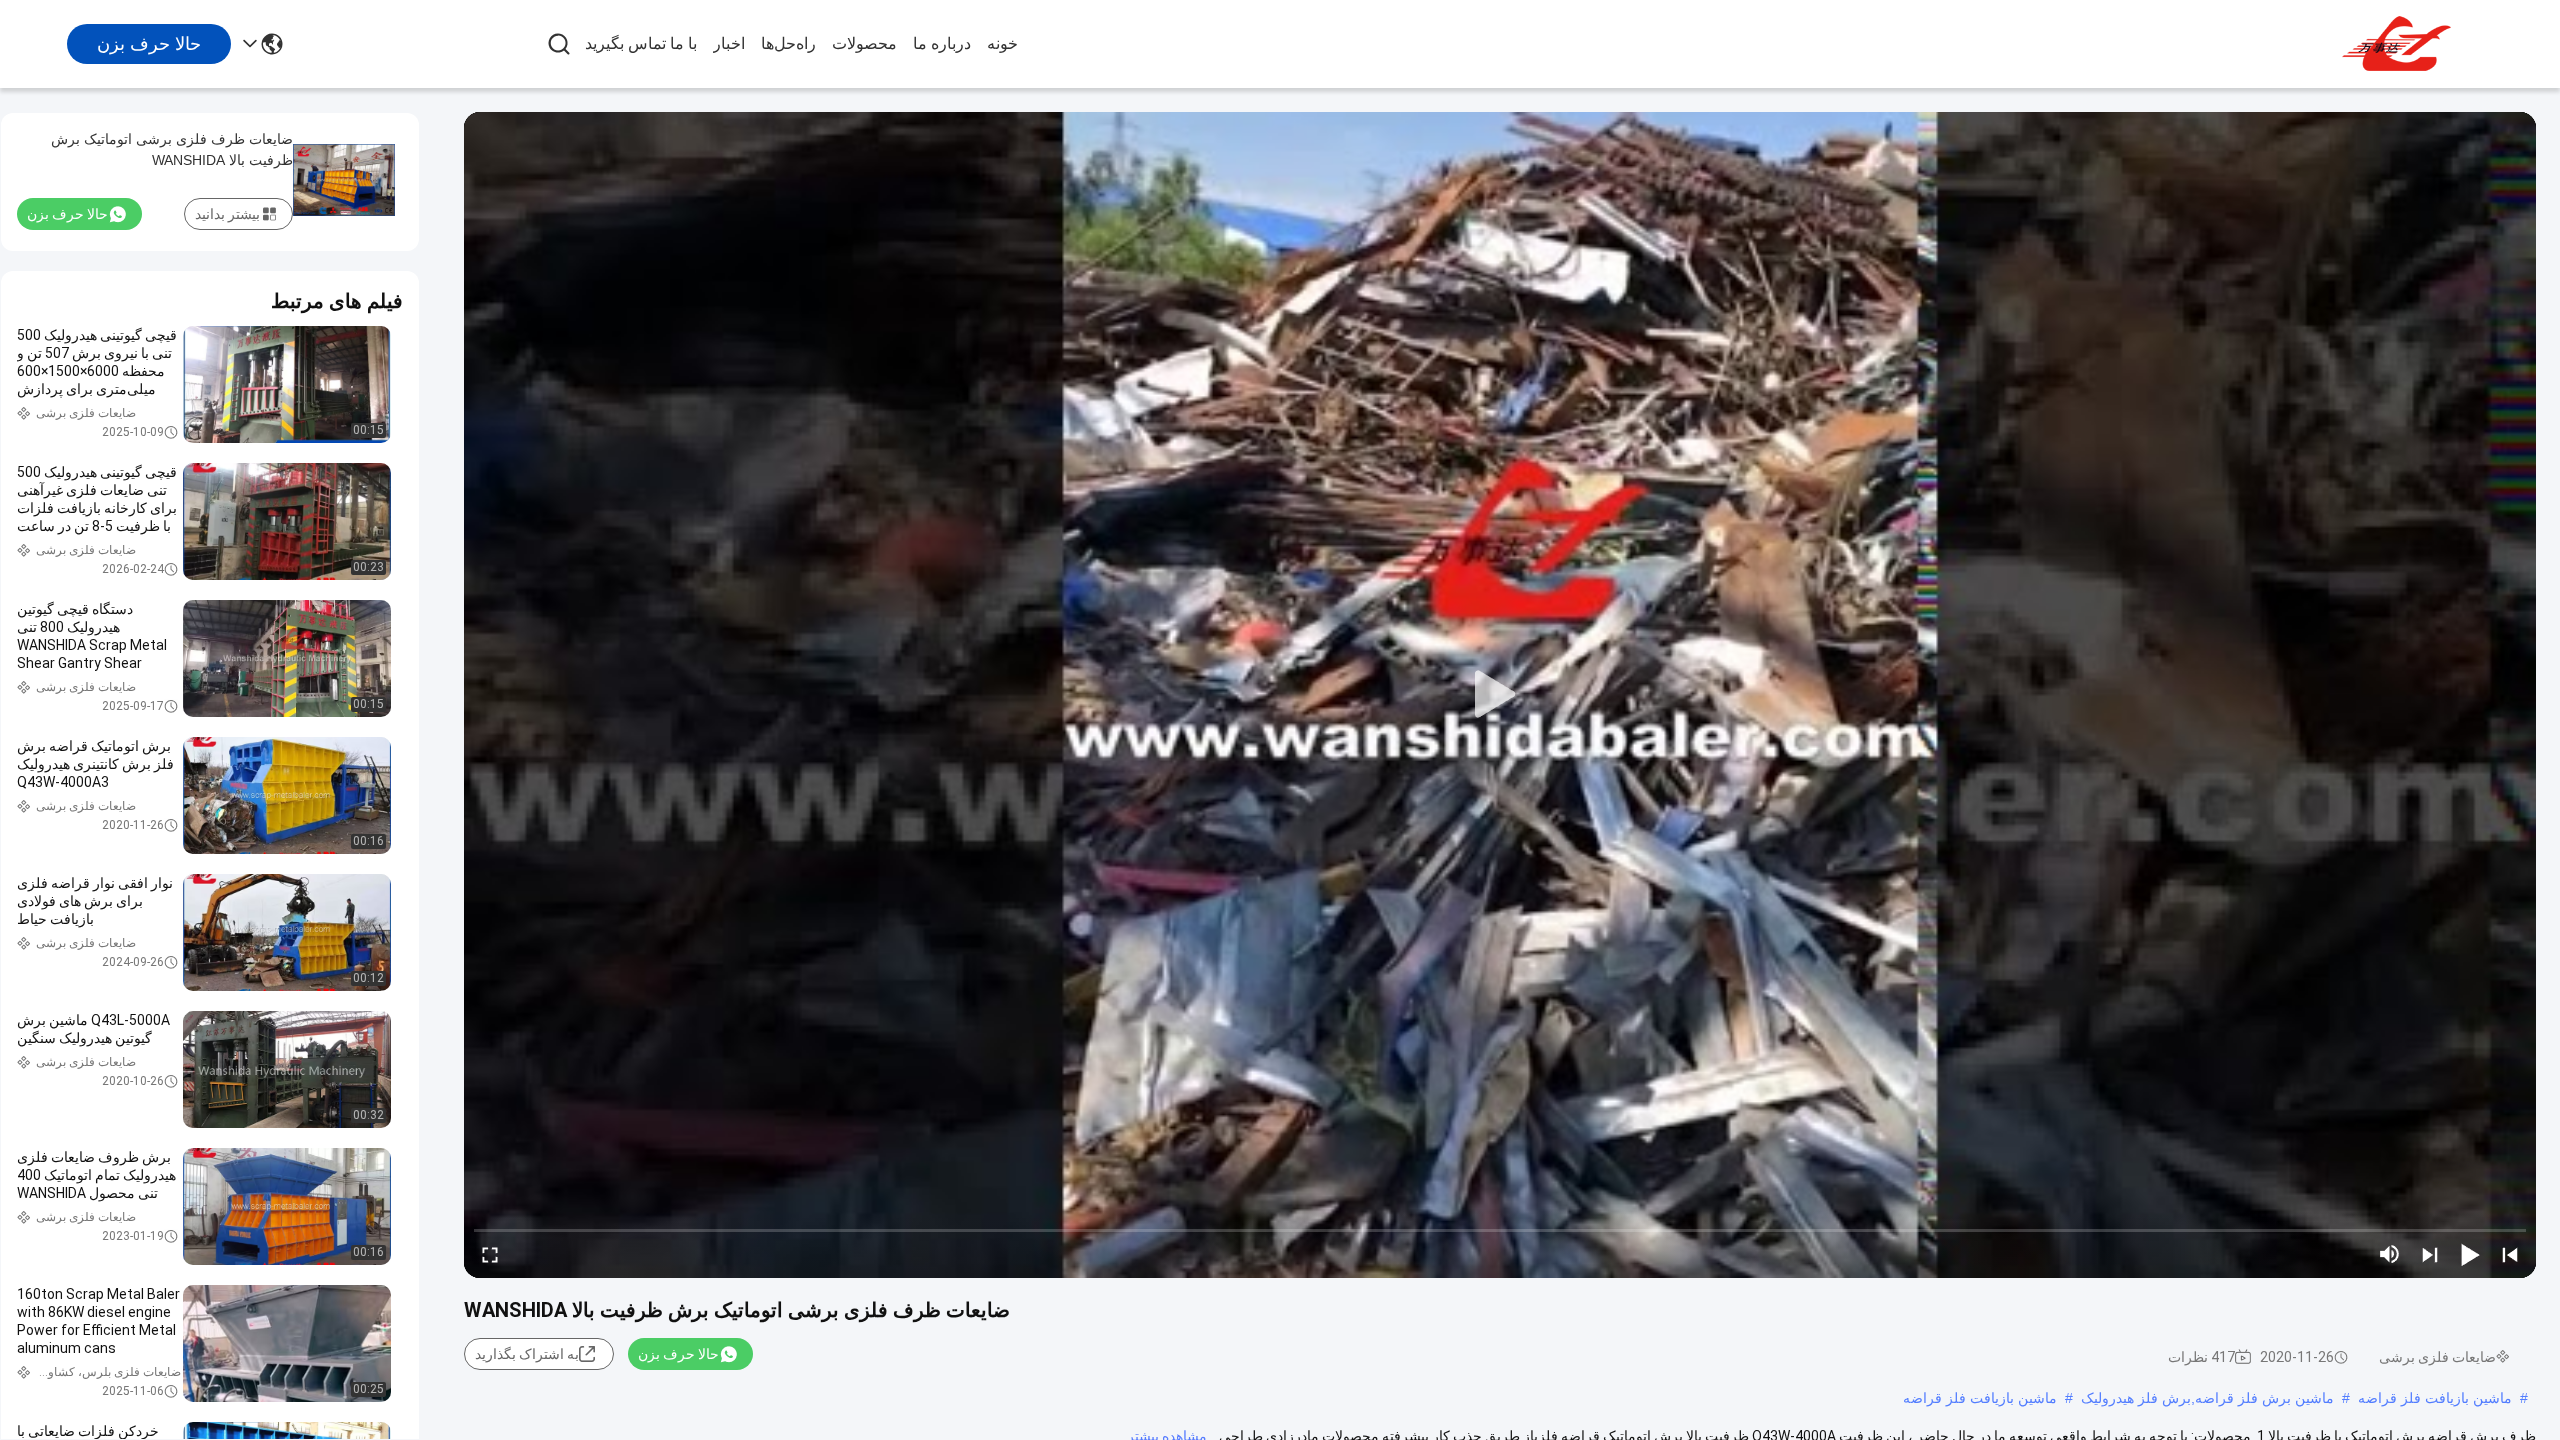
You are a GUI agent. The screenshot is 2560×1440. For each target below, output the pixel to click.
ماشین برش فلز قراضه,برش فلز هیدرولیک (2207, 1398)
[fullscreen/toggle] (490, 1254)
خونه (1002, 43)
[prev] (2510, 1254)
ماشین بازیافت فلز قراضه (2435, 1398)
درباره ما (942, 43)
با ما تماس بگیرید (641, 43)
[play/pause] (2470, 1254)
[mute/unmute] (2390, 1254)
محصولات (864, 43)
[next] (2430, 1254)
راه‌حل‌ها (788, 43)
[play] (1500, 695)
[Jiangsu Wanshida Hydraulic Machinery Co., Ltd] (2400, 44)
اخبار (729, 43)
